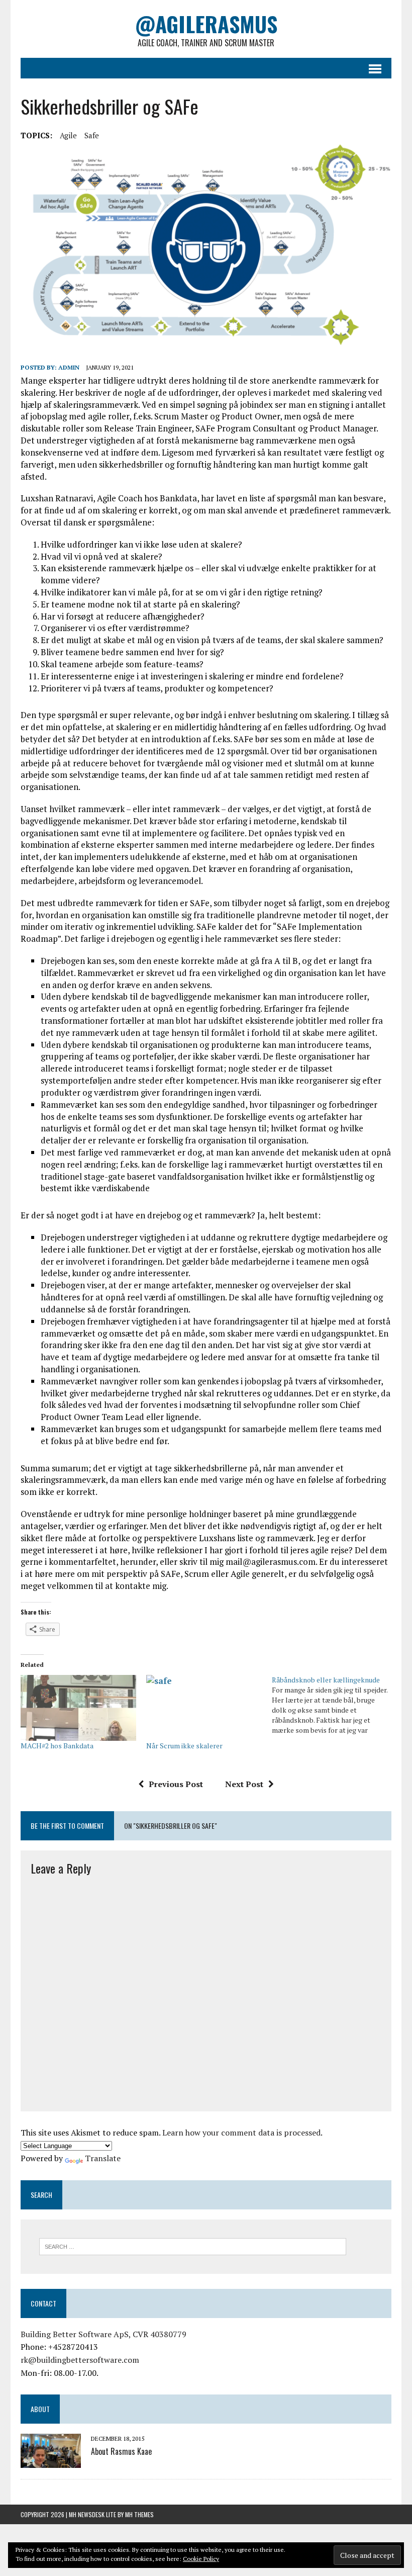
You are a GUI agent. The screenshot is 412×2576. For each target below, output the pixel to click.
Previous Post (176, 1784)
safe (92, 135)
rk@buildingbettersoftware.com (80, 2360)
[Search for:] (193, 2246)
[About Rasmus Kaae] (51, 2461)
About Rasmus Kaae (121, 2451)
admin (69, 367)
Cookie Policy (201, 2559)
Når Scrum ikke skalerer (184, 1746)
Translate (103, 2158)
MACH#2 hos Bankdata (57, 1746)
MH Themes (139, 2514)
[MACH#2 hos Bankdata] (78, 1708)
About (40, 2409)
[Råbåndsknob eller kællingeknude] (335, 1705)
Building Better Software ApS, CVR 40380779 (104, 2334)
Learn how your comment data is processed (241, 2133)
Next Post (244, 1784)
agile (68, 135)
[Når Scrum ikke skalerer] (204, 1708)
